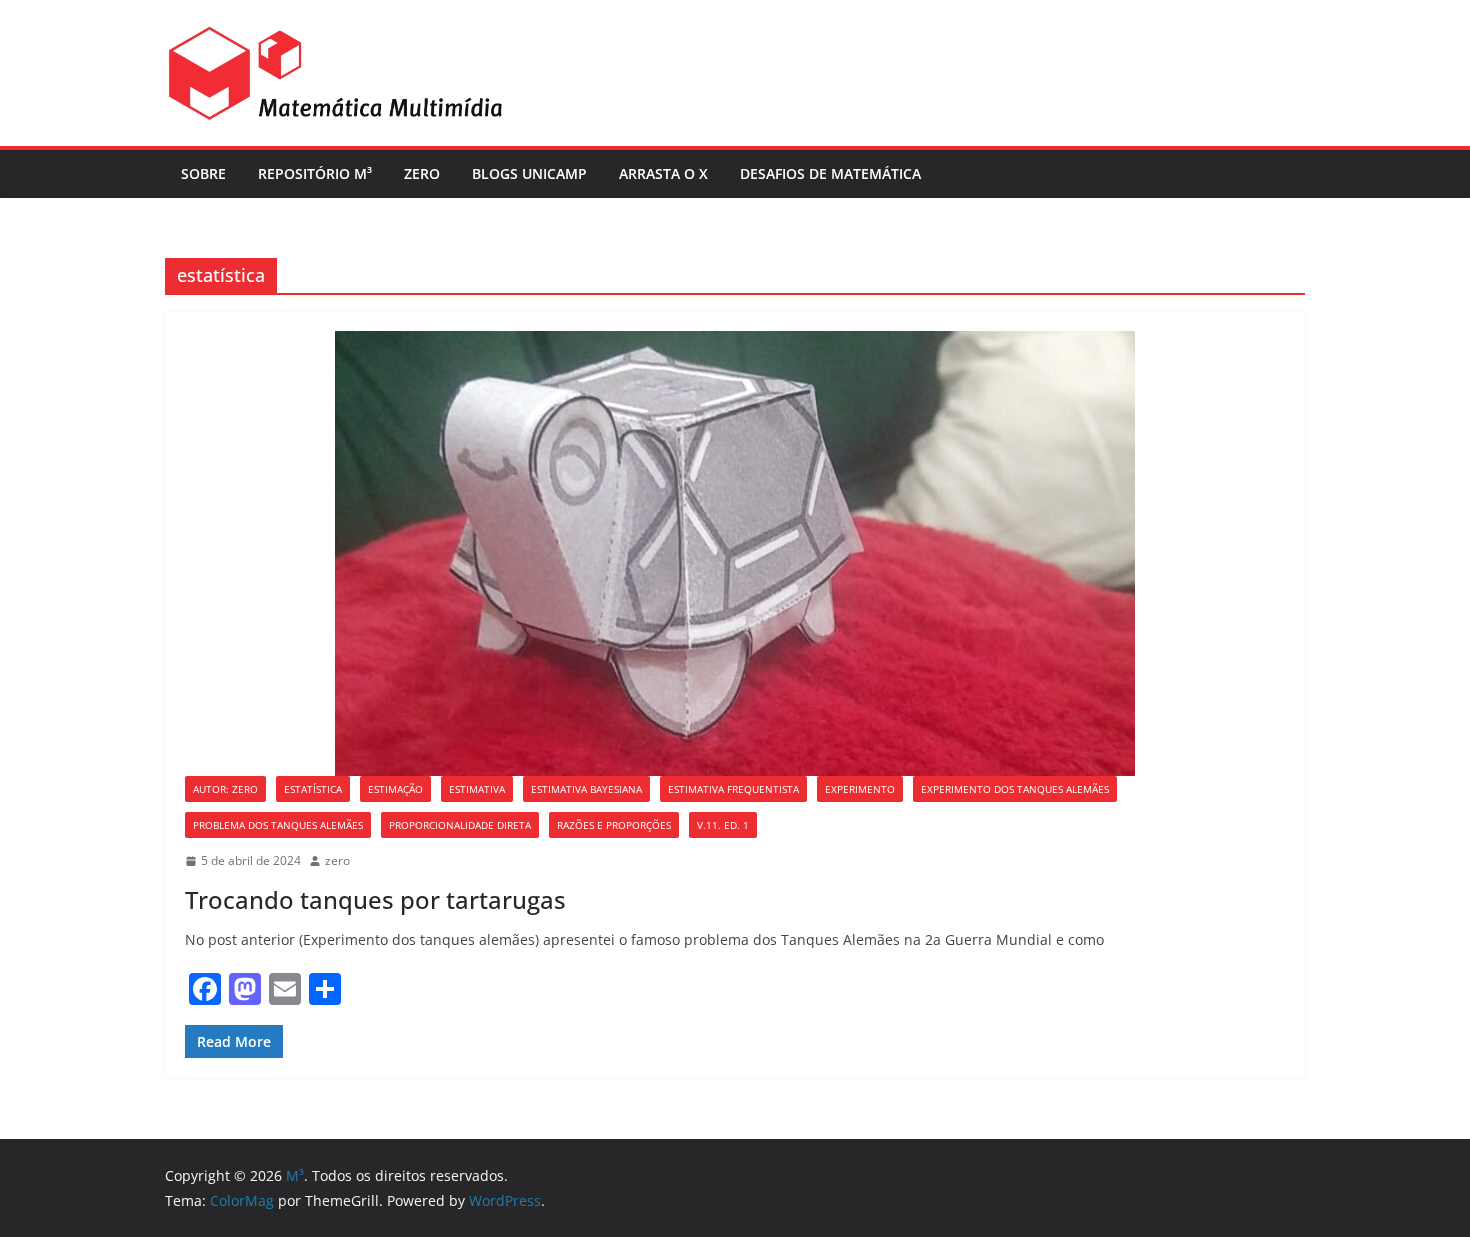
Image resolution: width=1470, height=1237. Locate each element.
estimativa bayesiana (586, 789)
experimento (860, 789)
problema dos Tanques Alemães (278, 825)
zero (337, 860)
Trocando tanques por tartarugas (375, 899)
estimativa (477, 789)
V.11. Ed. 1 (723, 825)
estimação (395, 789)
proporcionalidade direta (460, 825)
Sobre (203, 173)
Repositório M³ (315, 173)
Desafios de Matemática (830, 173)
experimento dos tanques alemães (1015, 789)
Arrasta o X (663, 173)
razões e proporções (614, 825)
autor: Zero (225, 789)
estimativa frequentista (733, 789)
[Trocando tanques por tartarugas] (735, 553)
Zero (422, 173)
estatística (313, 789)
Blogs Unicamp (529, 173)
